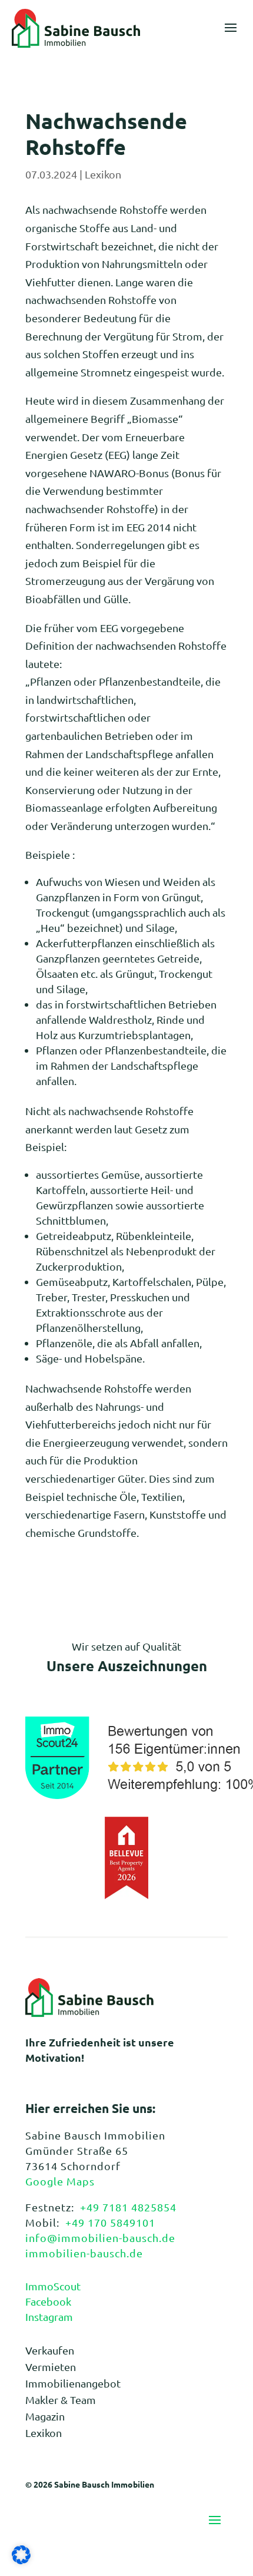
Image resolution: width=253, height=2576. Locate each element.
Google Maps (60, 2181)
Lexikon (103, 174)
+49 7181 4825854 (128, 2207)
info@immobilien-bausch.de (100, 2238)
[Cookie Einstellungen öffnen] (21, 2560)
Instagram (49, 2317)
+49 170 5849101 (110, 2222)
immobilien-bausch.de (84, 2253)
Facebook (48, 2301)
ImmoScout (53, 2286)
